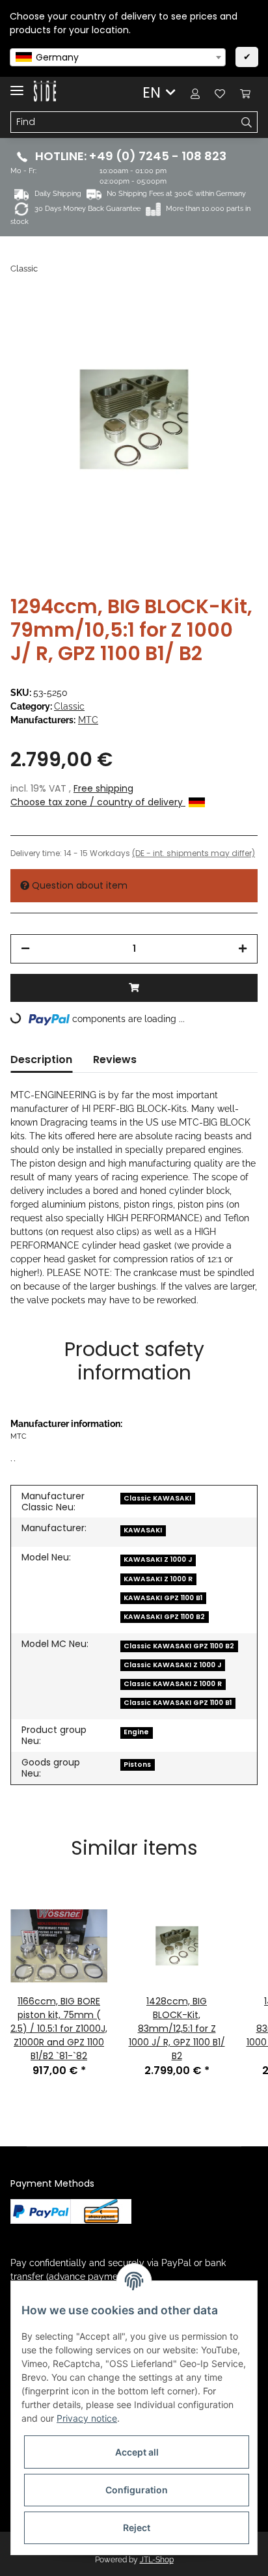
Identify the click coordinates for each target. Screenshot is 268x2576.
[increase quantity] (243, 949)
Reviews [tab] (115, 1059)
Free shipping (103, 788)
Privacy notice (87, 2418)
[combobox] (118, 57)
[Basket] (245, 93)
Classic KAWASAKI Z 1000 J (172, 1665)
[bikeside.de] (45, 91)
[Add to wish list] (230, 325)
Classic (69, 706)
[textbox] (118, 57)
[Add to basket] (134, 988)
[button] (195, 93)
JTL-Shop (157, 2560)
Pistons (137, 1765)
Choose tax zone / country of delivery (98, 802)
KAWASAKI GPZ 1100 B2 (164, 1617)
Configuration (137, 2490)
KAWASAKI (143, 1530)
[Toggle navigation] (17, 85)
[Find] (247, 122)
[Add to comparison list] (196, 325)
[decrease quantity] (25, 949)
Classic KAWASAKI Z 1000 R (173, 1684)
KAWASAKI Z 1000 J (158, 1559)
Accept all (137, 2452)
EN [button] (152, 92)
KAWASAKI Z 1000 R (158, 1579)
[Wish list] (220, 93)
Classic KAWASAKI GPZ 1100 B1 (178, 1703)
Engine (136, 1732)
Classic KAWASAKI (157, 1498)
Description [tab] (41, 1059)
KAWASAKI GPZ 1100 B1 (163, 1598)
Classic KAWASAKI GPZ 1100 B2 (179, 1646)
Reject (137, 2528)
